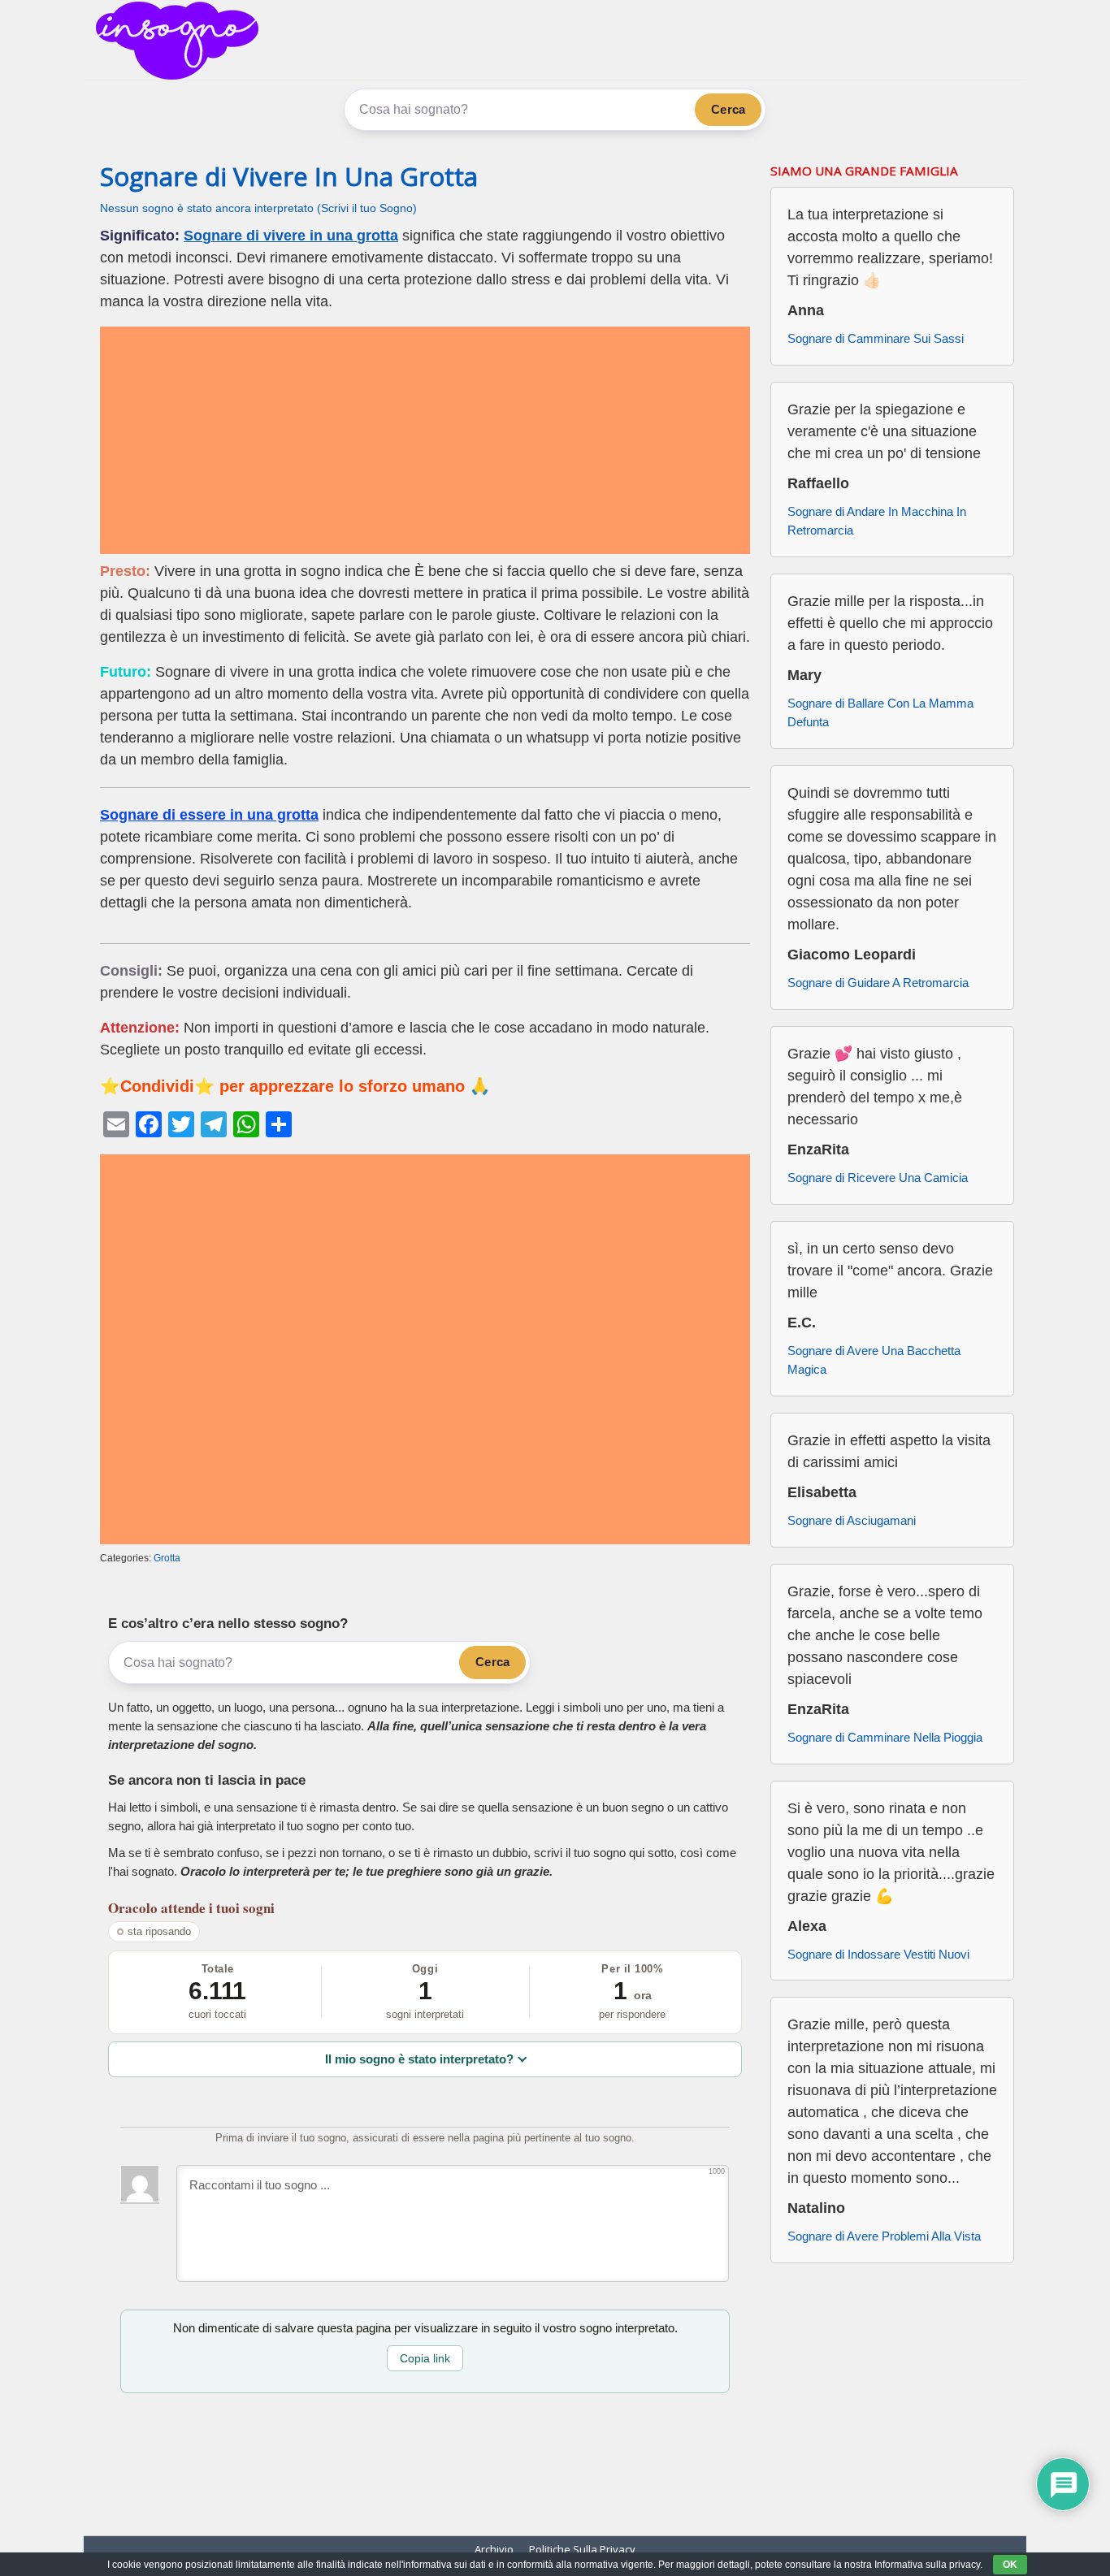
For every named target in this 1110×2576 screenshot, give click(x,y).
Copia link (425, 2358)
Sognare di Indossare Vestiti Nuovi (878, 1954)
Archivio (494, 2549)
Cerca (728, 109)
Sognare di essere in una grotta (209, 815)
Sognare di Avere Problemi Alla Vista (884, 2236)
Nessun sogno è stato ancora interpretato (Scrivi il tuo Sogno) (258, 208)
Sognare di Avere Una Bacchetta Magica (874, 1360)
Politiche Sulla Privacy (582, 2549)
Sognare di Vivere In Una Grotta (289, 176)
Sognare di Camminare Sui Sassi (876, 338)
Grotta (167, 1558)
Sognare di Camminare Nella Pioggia (885, 1737)
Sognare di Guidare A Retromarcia (878, 983)
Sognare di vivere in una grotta (291, 236)
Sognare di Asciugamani (852, 1520)
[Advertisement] (425, 440)
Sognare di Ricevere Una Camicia (878, 1178)
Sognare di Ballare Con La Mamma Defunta (880, 712)
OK (1010, 2565)
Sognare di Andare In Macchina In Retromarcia (877, 521)
